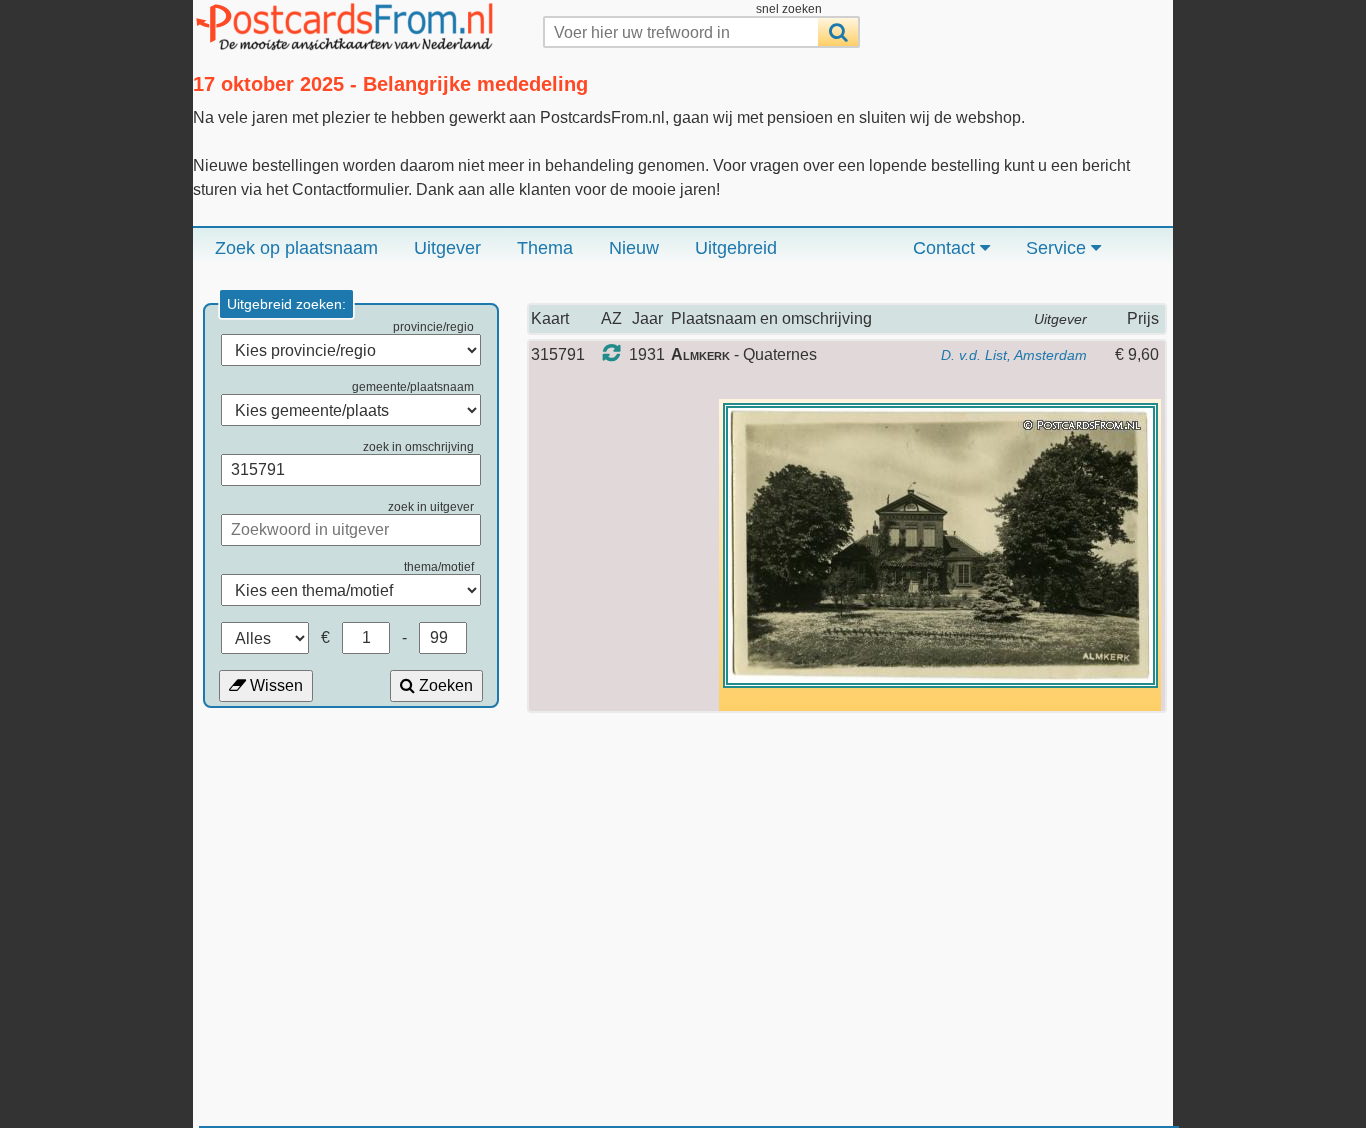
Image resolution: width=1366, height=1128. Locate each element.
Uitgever (447, 248)
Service (1058, 248)
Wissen (274, 685)
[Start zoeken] (838, 32)
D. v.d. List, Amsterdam (1014, 355)
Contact (946, 248)
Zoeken (444, 685)
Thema (545, 248)
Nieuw (634, 248)
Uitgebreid (736, 248)
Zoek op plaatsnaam (296, 248)
